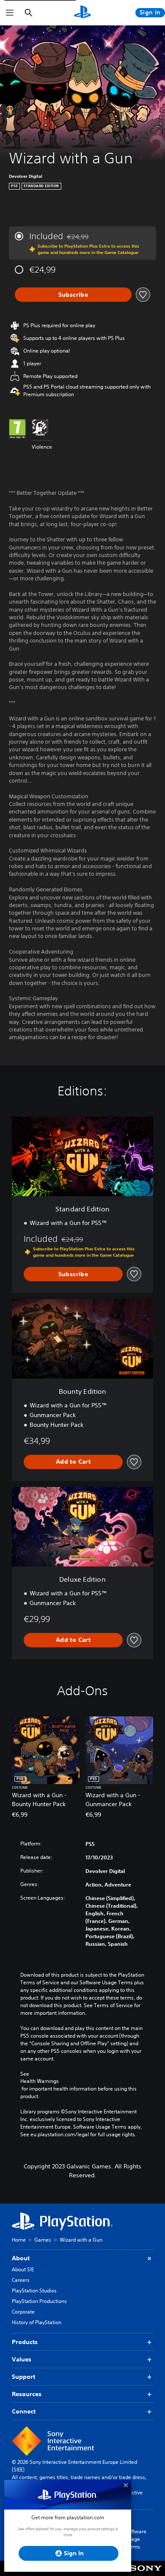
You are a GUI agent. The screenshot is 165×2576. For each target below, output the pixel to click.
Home (19, 2240)
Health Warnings (40, 2081)
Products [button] (25, 2342)
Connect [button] (24, 2411)
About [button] (21, 2258)
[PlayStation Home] (82, 13)
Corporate (23, 2312)
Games (43, 2240)
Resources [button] (27, 2394)
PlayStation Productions (39, 2301)
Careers (21, 2280)
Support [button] (23, 2377)
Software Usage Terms (136, 2539)
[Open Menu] (10, 13)
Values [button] (22, 2359)
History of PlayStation (37, 2322)
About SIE (23, 2269)
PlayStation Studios (34, 2291)
